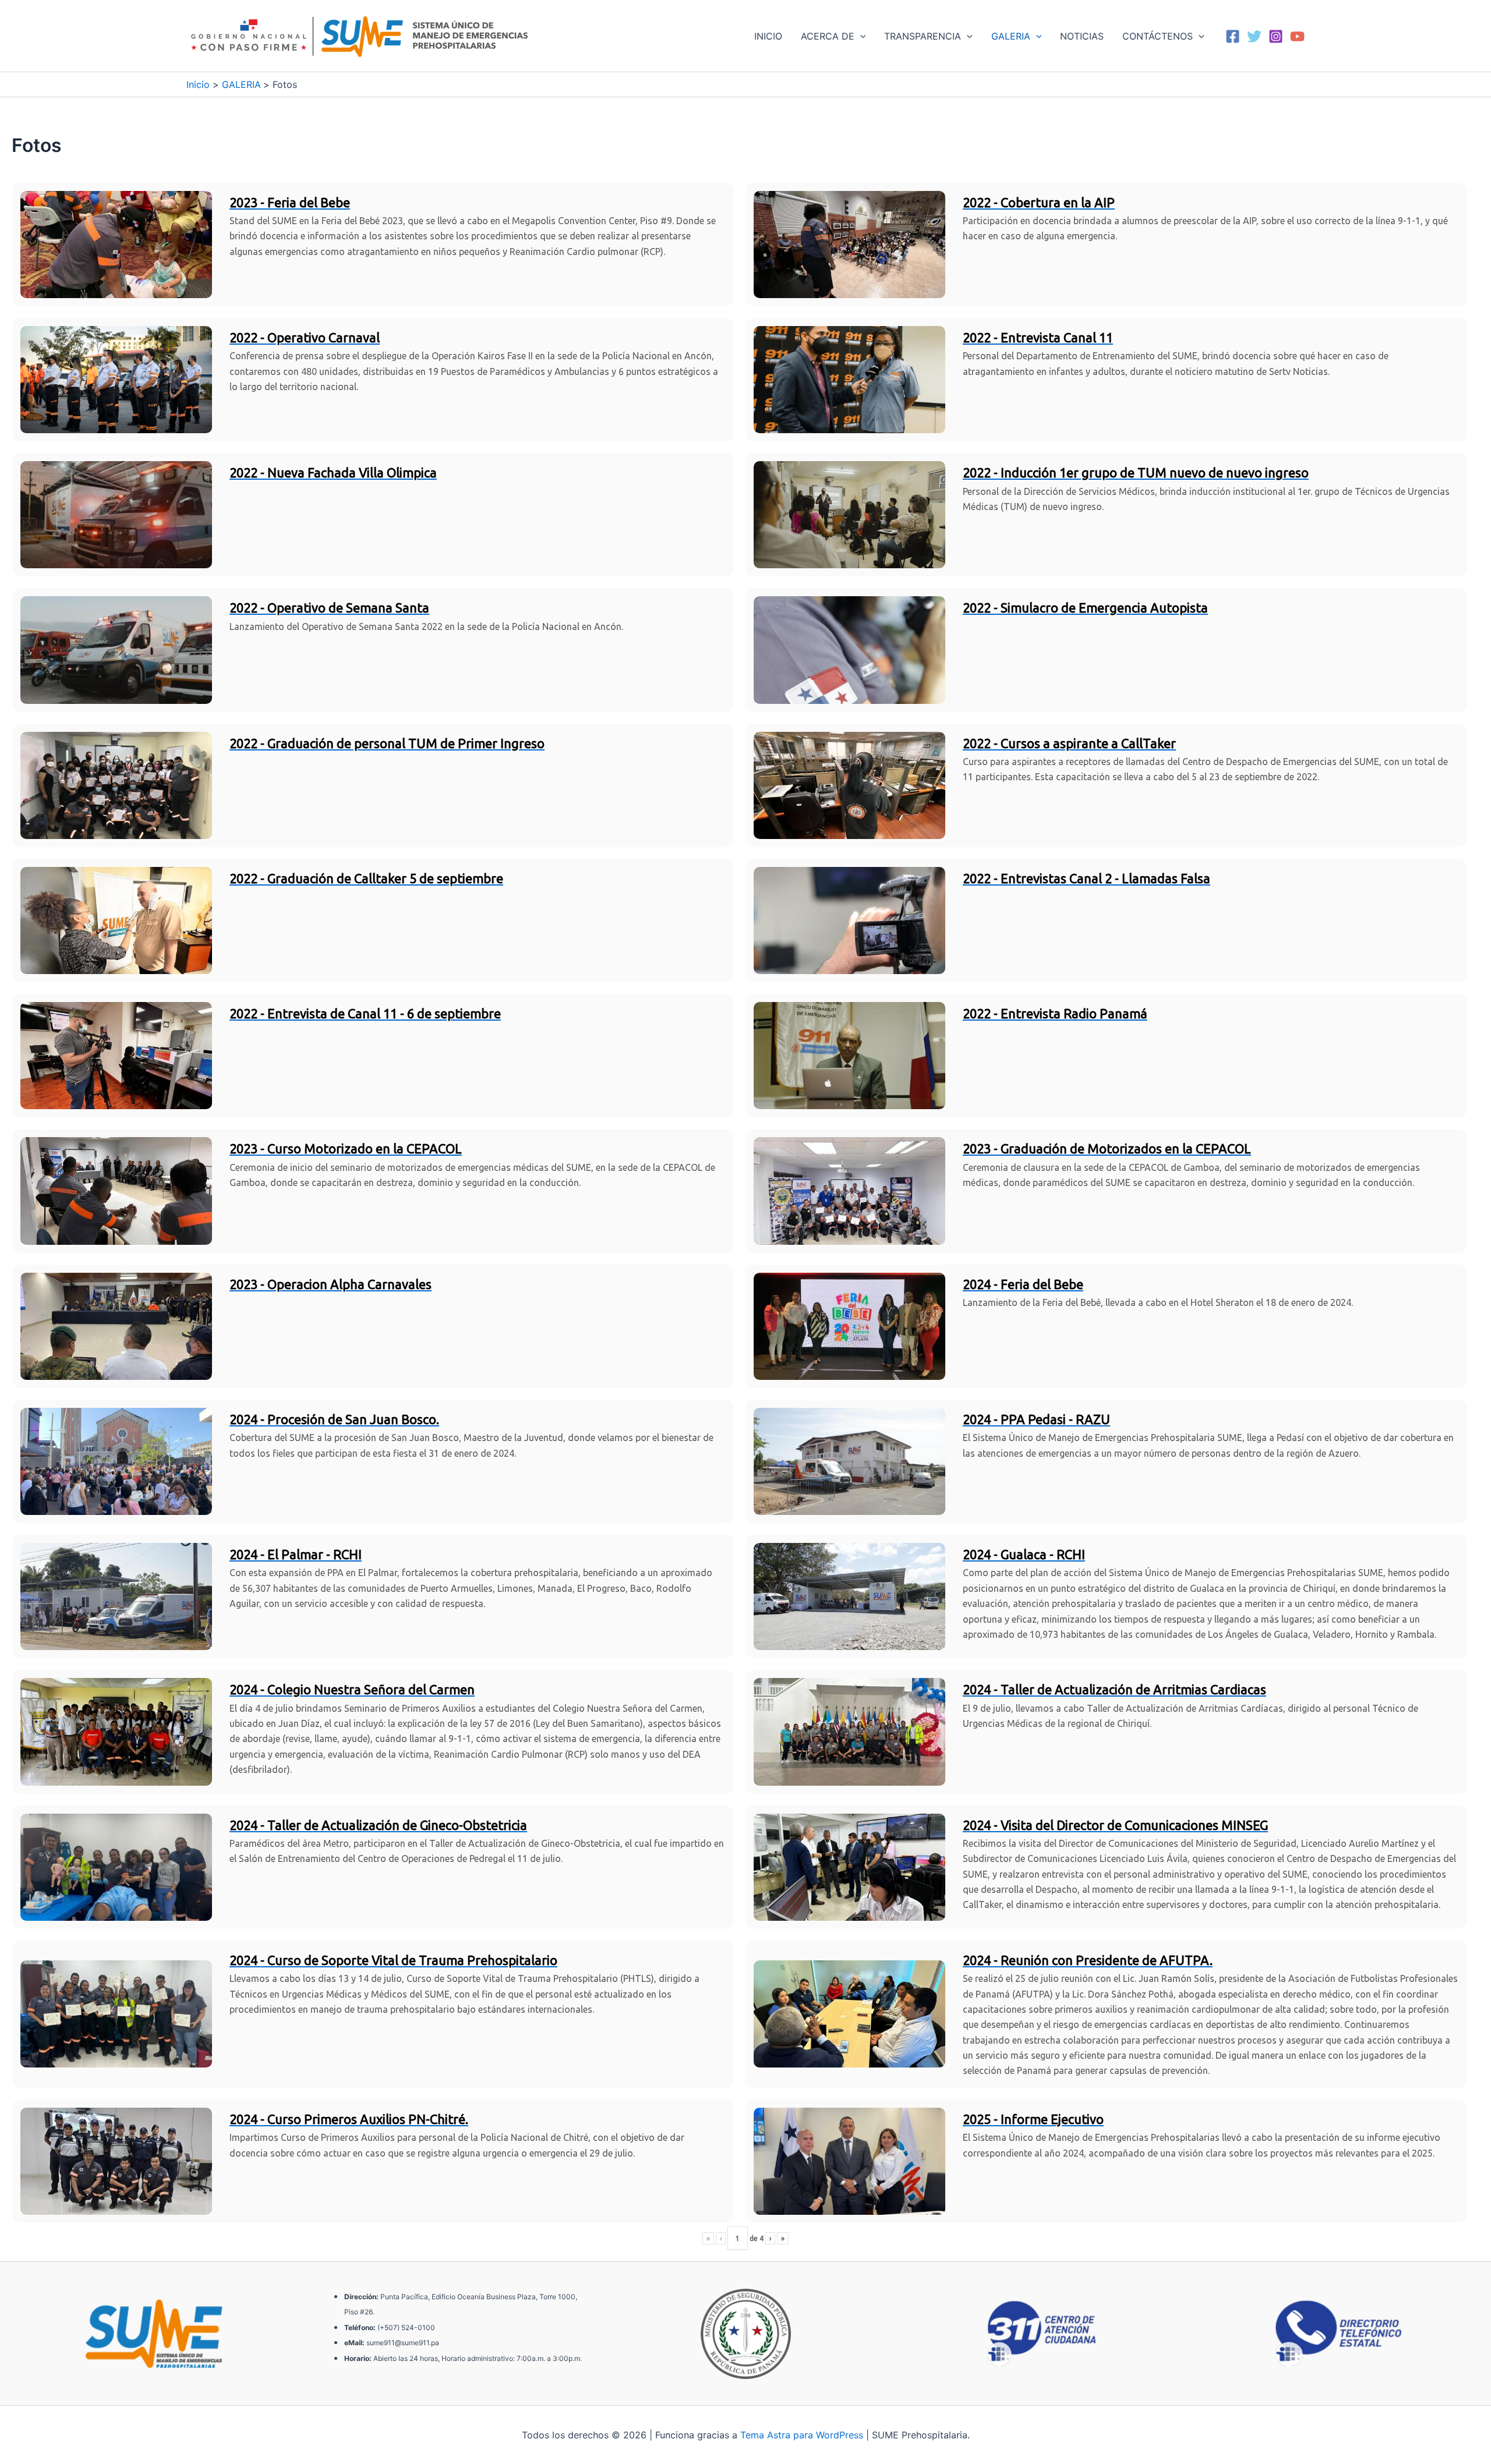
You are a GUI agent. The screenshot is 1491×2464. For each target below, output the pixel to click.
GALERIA (1011, 36)
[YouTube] (1297, 36)
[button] (860, 36)
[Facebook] (1233, 36)
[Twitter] (1254, 36)
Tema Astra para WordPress (802, 2435)
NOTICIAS (1082, 36)
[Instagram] (1276, 36)
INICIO (768, 36)
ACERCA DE (828, 36)
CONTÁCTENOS (1158, 36)
